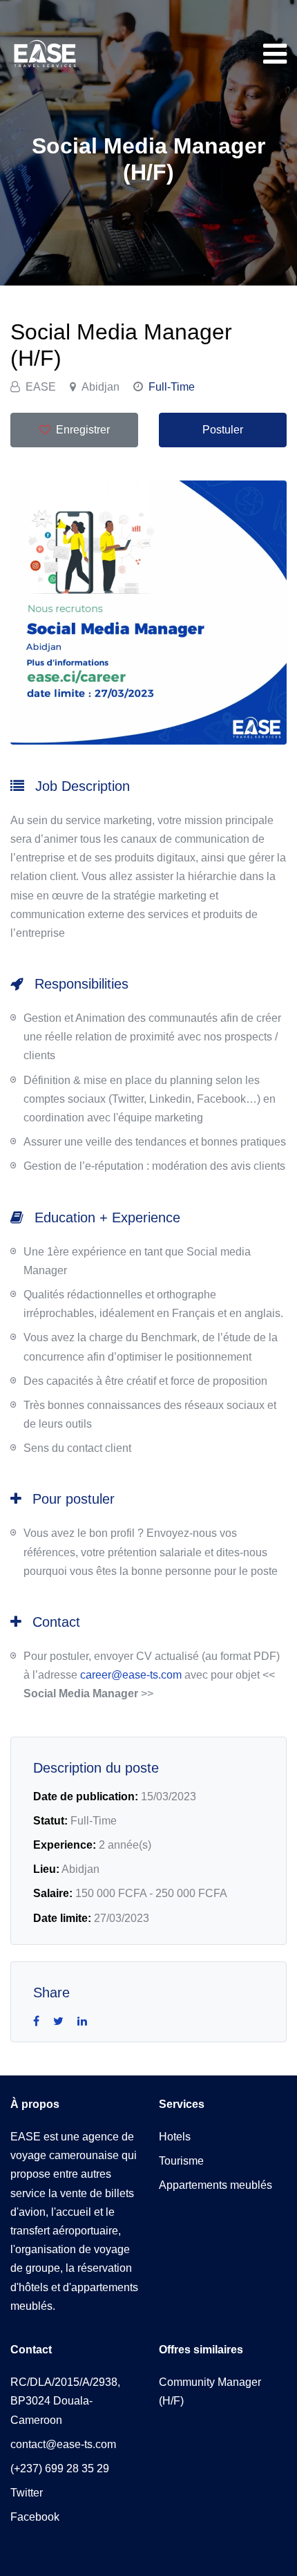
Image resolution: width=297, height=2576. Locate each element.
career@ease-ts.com (131, 1675)
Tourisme (181, 2161)
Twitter (27, 2493)
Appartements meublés (215, 2185)
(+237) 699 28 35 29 (60, 2468)
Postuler (223, 430)
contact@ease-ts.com (63, 2444)
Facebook (35, 2517)
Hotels (175, 2137)
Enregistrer (83, 430)
